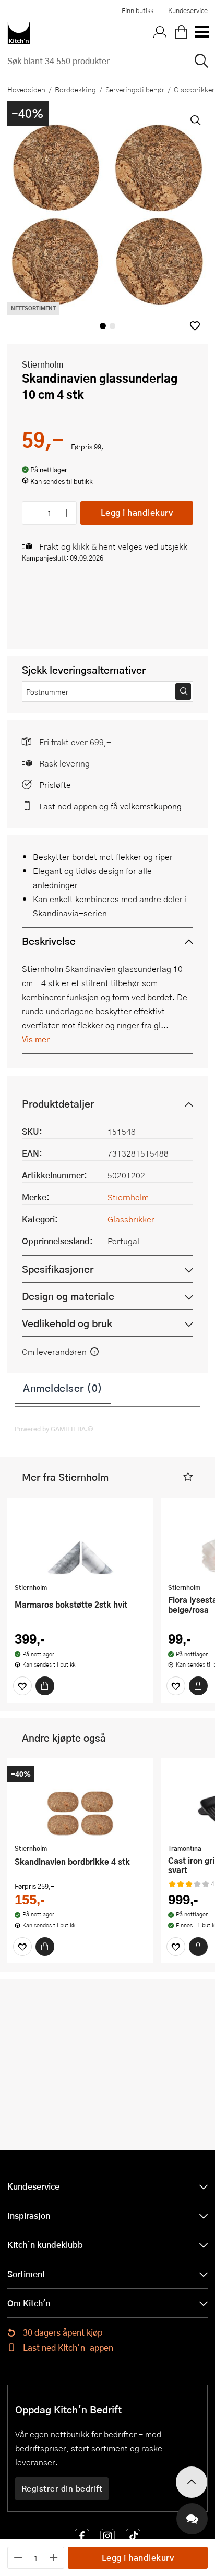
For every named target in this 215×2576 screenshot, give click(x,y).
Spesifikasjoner (58, 1269)
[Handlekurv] (181, 33)
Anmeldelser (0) (63, 1388)
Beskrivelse (49, 941)
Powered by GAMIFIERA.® (54, 1429)
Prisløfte (55, 785)
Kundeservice (188, 10)
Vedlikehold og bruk (67, 1323)
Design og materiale (68, 1296)
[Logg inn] (160, 33)
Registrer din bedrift (62, 2488)
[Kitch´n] (19, 33)
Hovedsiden (26, 89)
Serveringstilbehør (135, 89)
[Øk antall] (67, 513)
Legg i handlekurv (137, 512)
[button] (195, 326)
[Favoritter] (22, 1686)
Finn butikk (138, 10)
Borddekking (75, 89)
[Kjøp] (45, 1686)
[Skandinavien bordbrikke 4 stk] (80, 1802)
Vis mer (36, 1039)
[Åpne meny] (201, 33)
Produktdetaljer (58, 1104)
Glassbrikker (131, 1219)
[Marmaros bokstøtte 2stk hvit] (80, 1541)
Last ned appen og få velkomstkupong (110, 806)
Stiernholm (43, 364)
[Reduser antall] (32, 513)
